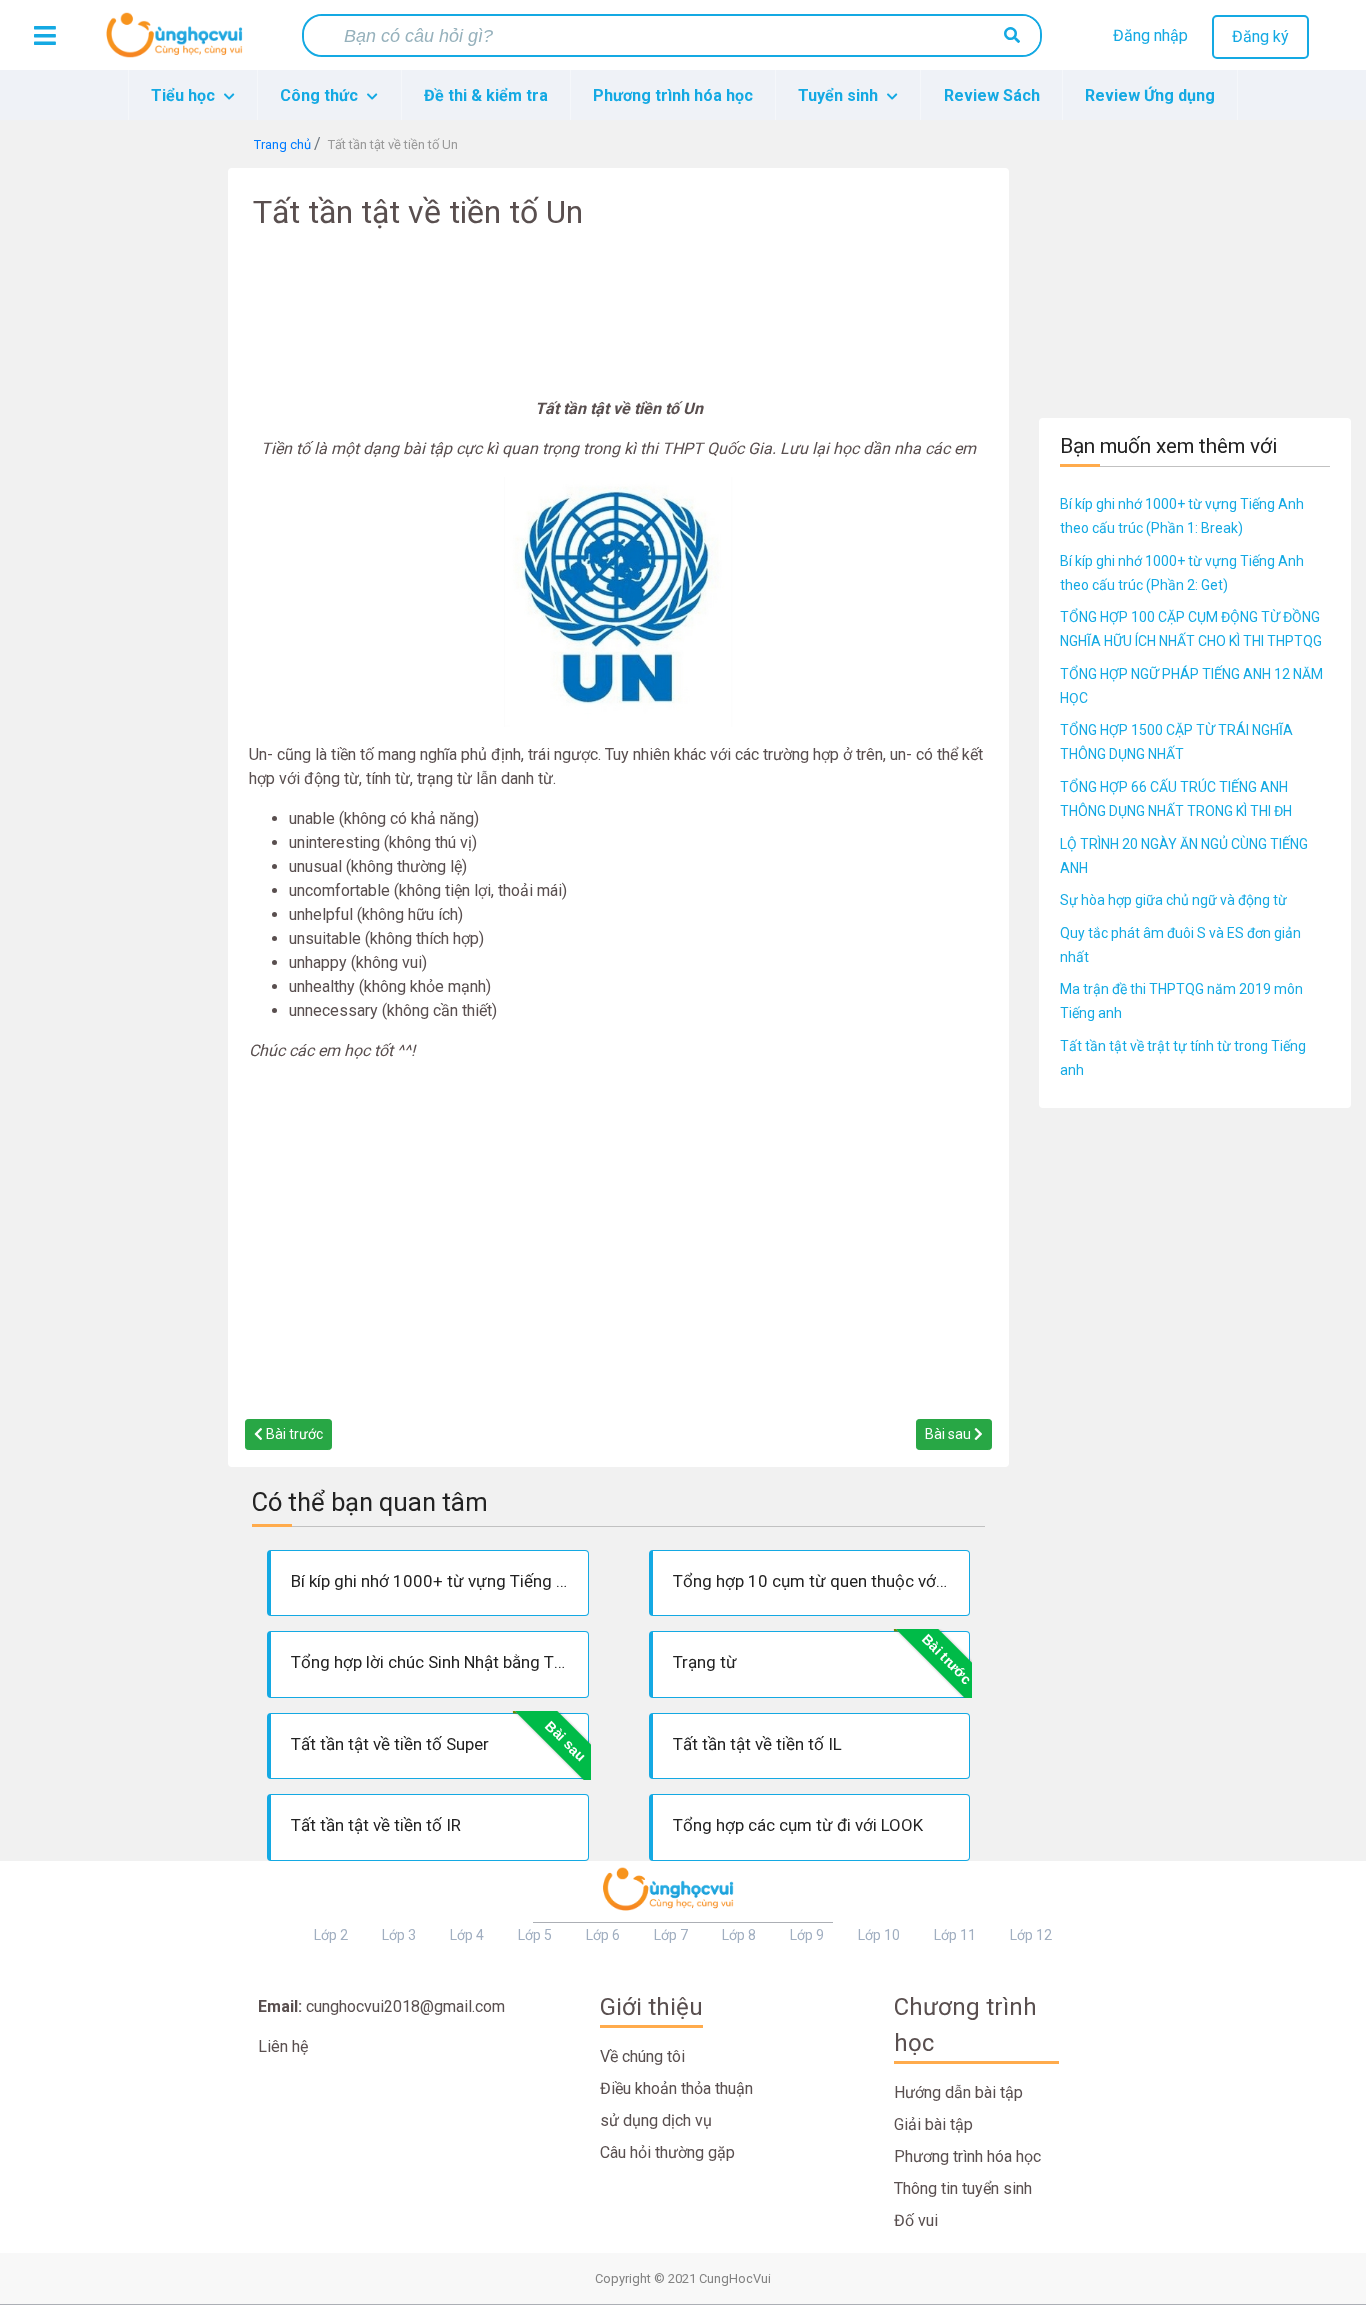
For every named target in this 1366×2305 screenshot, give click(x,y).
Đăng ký (1260, 36)
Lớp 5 (535, 1935)
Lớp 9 (807, 1935)
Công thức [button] (321, 95)
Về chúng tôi (642, 2056)
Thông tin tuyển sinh (963, 2188)
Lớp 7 (671, 1935)
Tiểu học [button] (185, 95)
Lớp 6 (603, 1935)
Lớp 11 (955, 1935)
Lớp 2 (331, 1935)
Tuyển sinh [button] (840, 95)
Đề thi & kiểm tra (486, 95)
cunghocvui (179, 43)
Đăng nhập (1150, 35)
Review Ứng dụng (1150, 95)
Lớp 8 (739, 1935)
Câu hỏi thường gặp (667, 2152)
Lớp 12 (1031, 1935)
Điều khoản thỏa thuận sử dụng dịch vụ (676, 2104)
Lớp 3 (399, 1935)
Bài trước (293, 1434)
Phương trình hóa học (673, 95)
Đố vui (916, 2220)
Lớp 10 (879, 1935)
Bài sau (949, 1434)
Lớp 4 (467, 1935)
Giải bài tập (933, 2124)
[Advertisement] (114, 468)
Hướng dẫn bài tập (958, 2092)
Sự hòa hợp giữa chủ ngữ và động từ (1173, 900)
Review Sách (992, 95)
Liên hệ (283, 2046)
